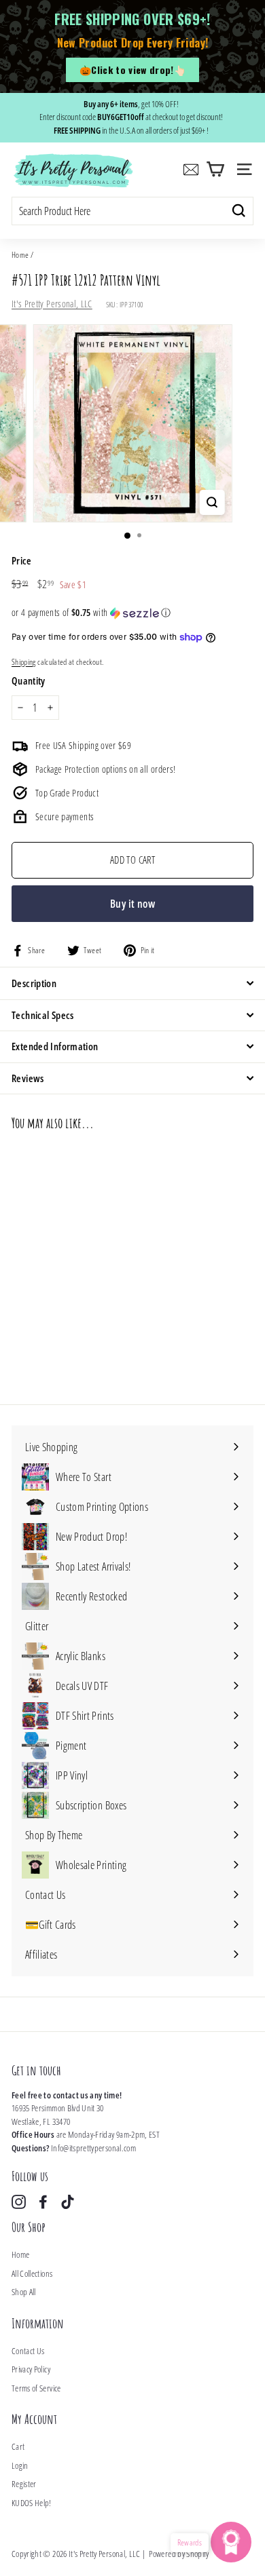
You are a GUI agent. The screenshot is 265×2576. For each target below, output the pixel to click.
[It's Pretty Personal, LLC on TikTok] (68, 2202)
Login (20, 2465)
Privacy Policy (31, 2369)
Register (24, 2484)
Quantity (29, 680)
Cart (18, 2446)
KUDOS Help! (32, 2503)
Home (20, 254)
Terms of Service (36, 2388)
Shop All (24, 2292)
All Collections (32, 2273)
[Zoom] (212, 502)
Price (22, 560)
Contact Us (28, 2351)
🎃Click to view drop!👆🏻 (132, 70)
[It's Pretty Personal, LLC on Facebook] (43, 2202)
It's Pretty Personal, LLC (52, 304)
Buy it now (132, 904)
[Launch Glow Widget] (231, 2542)
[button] (132, 613)
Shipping (24, 661)
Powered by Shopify (179, 2554)
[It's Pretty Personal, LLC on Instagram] (19, 2202)
